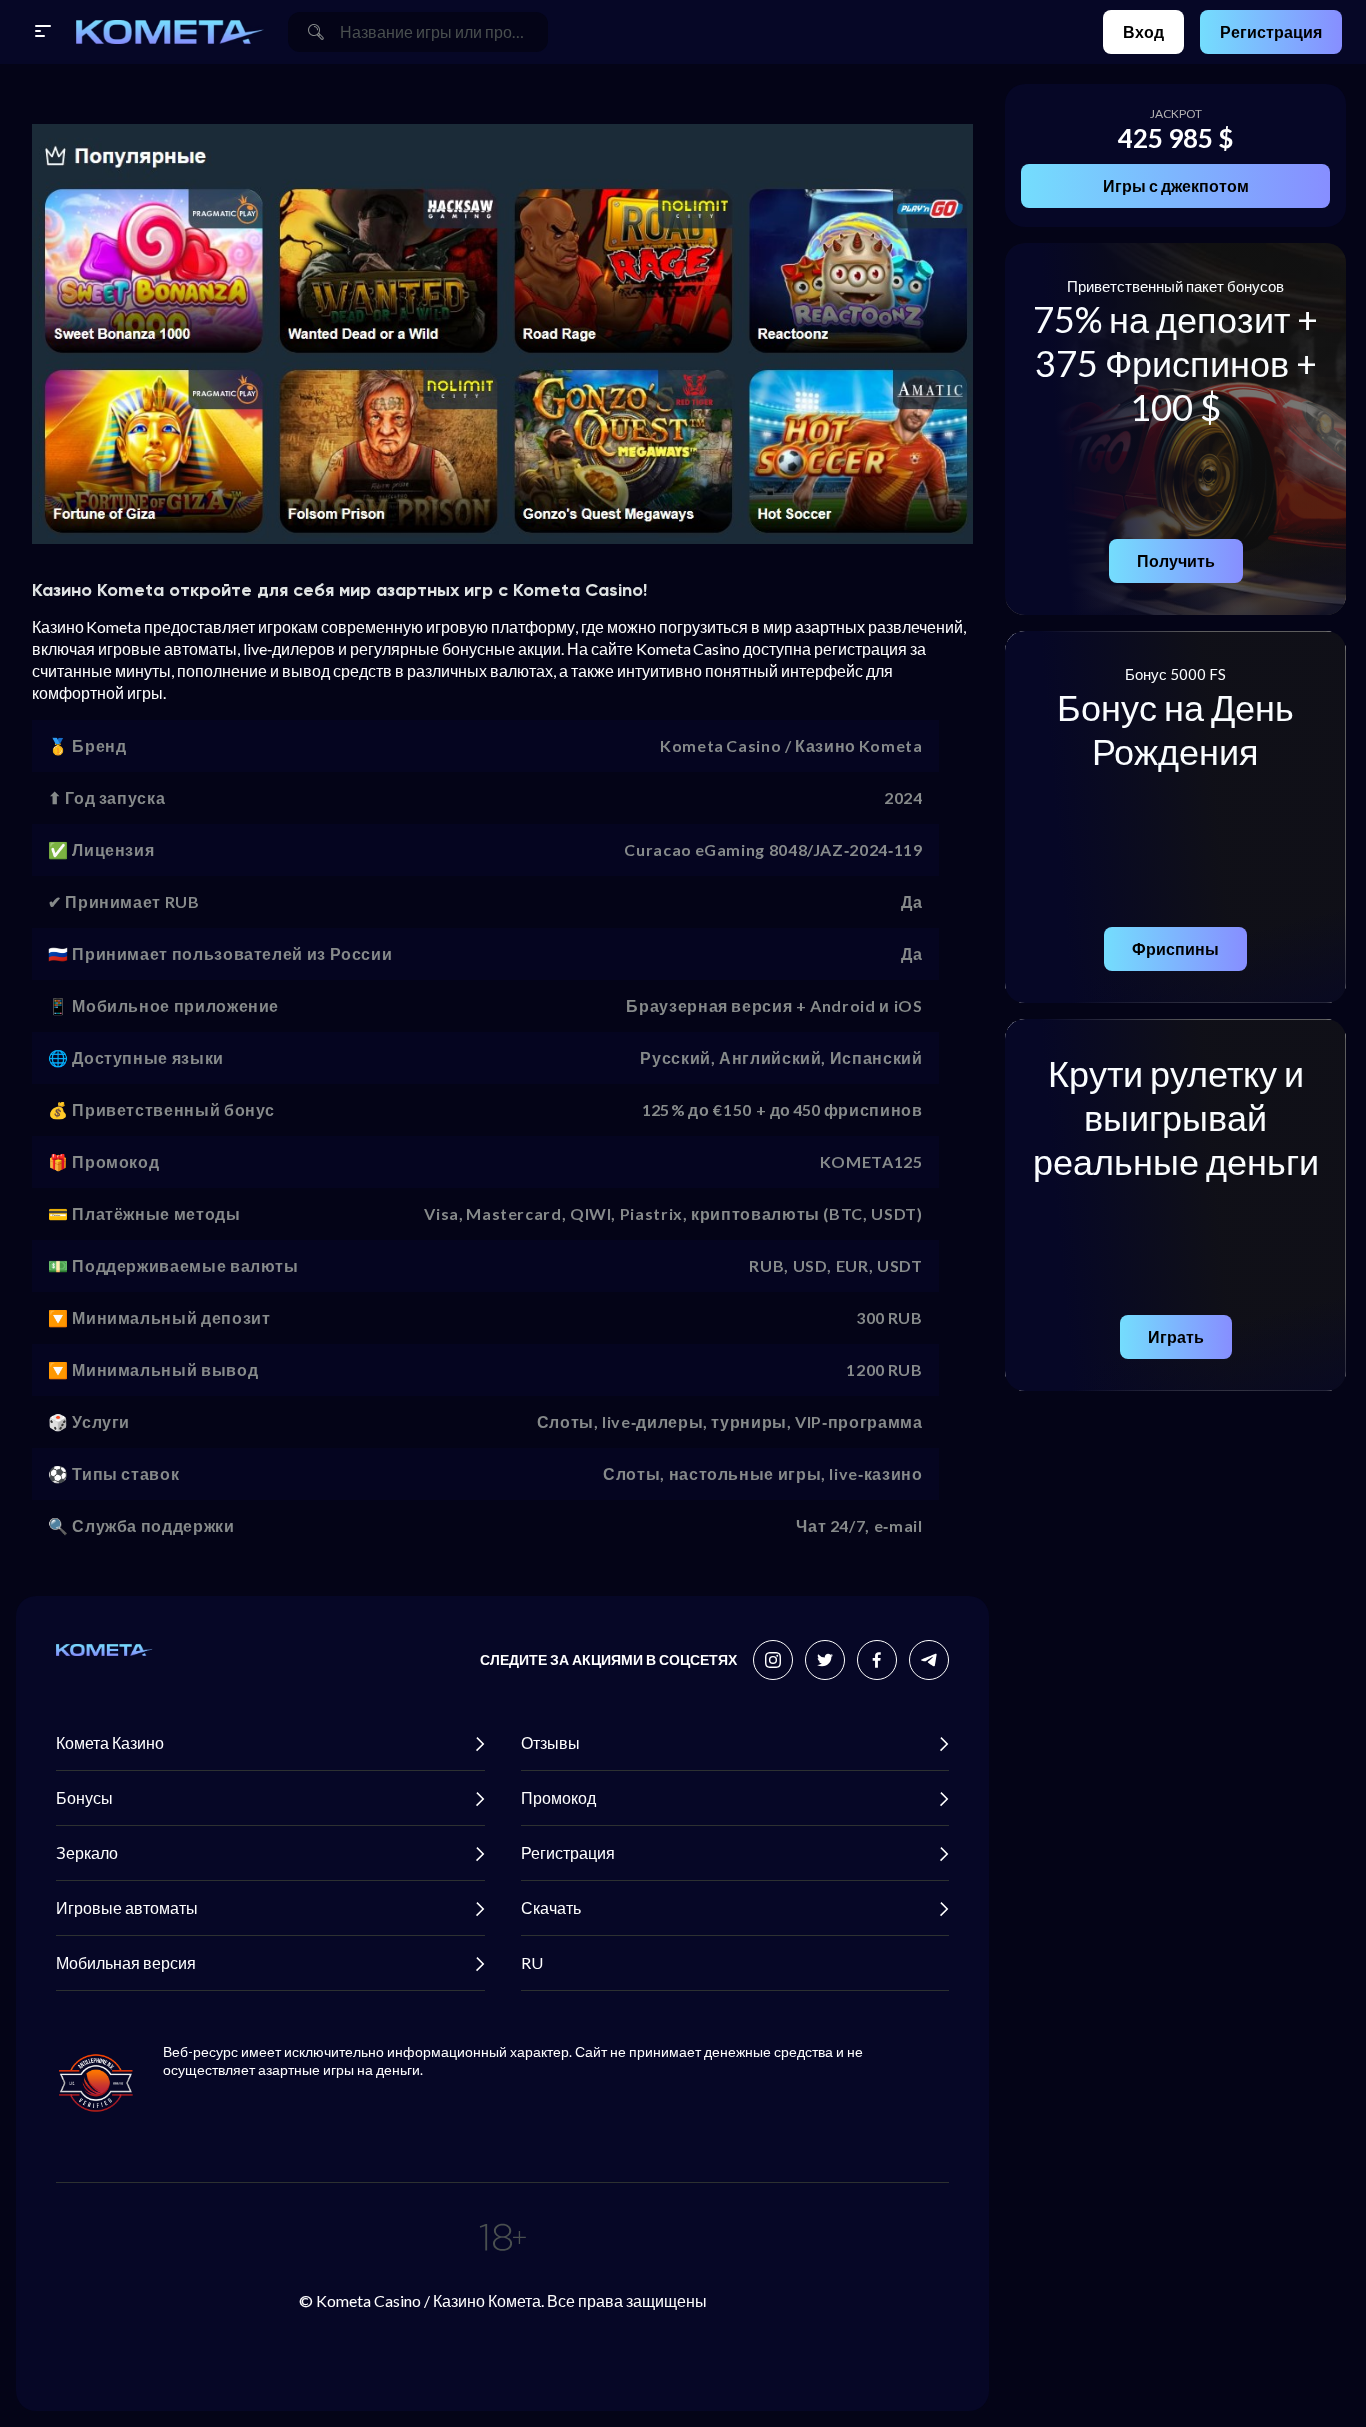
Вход (1143, 31)
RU (532, 1962)
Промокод (558, 1797)
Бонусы (84, 1797)
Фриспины (1175, 948)
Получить (1176, 560)
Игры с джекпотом (1176, 185)
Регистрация (1271, 31)
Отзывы (550, 1742)
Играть (1176, 1336)
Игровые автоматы (127, 1907)
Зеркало (87, 1852)
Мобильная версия (126, 1962)
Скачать (551, 1907)
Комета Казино (110, 1742)
